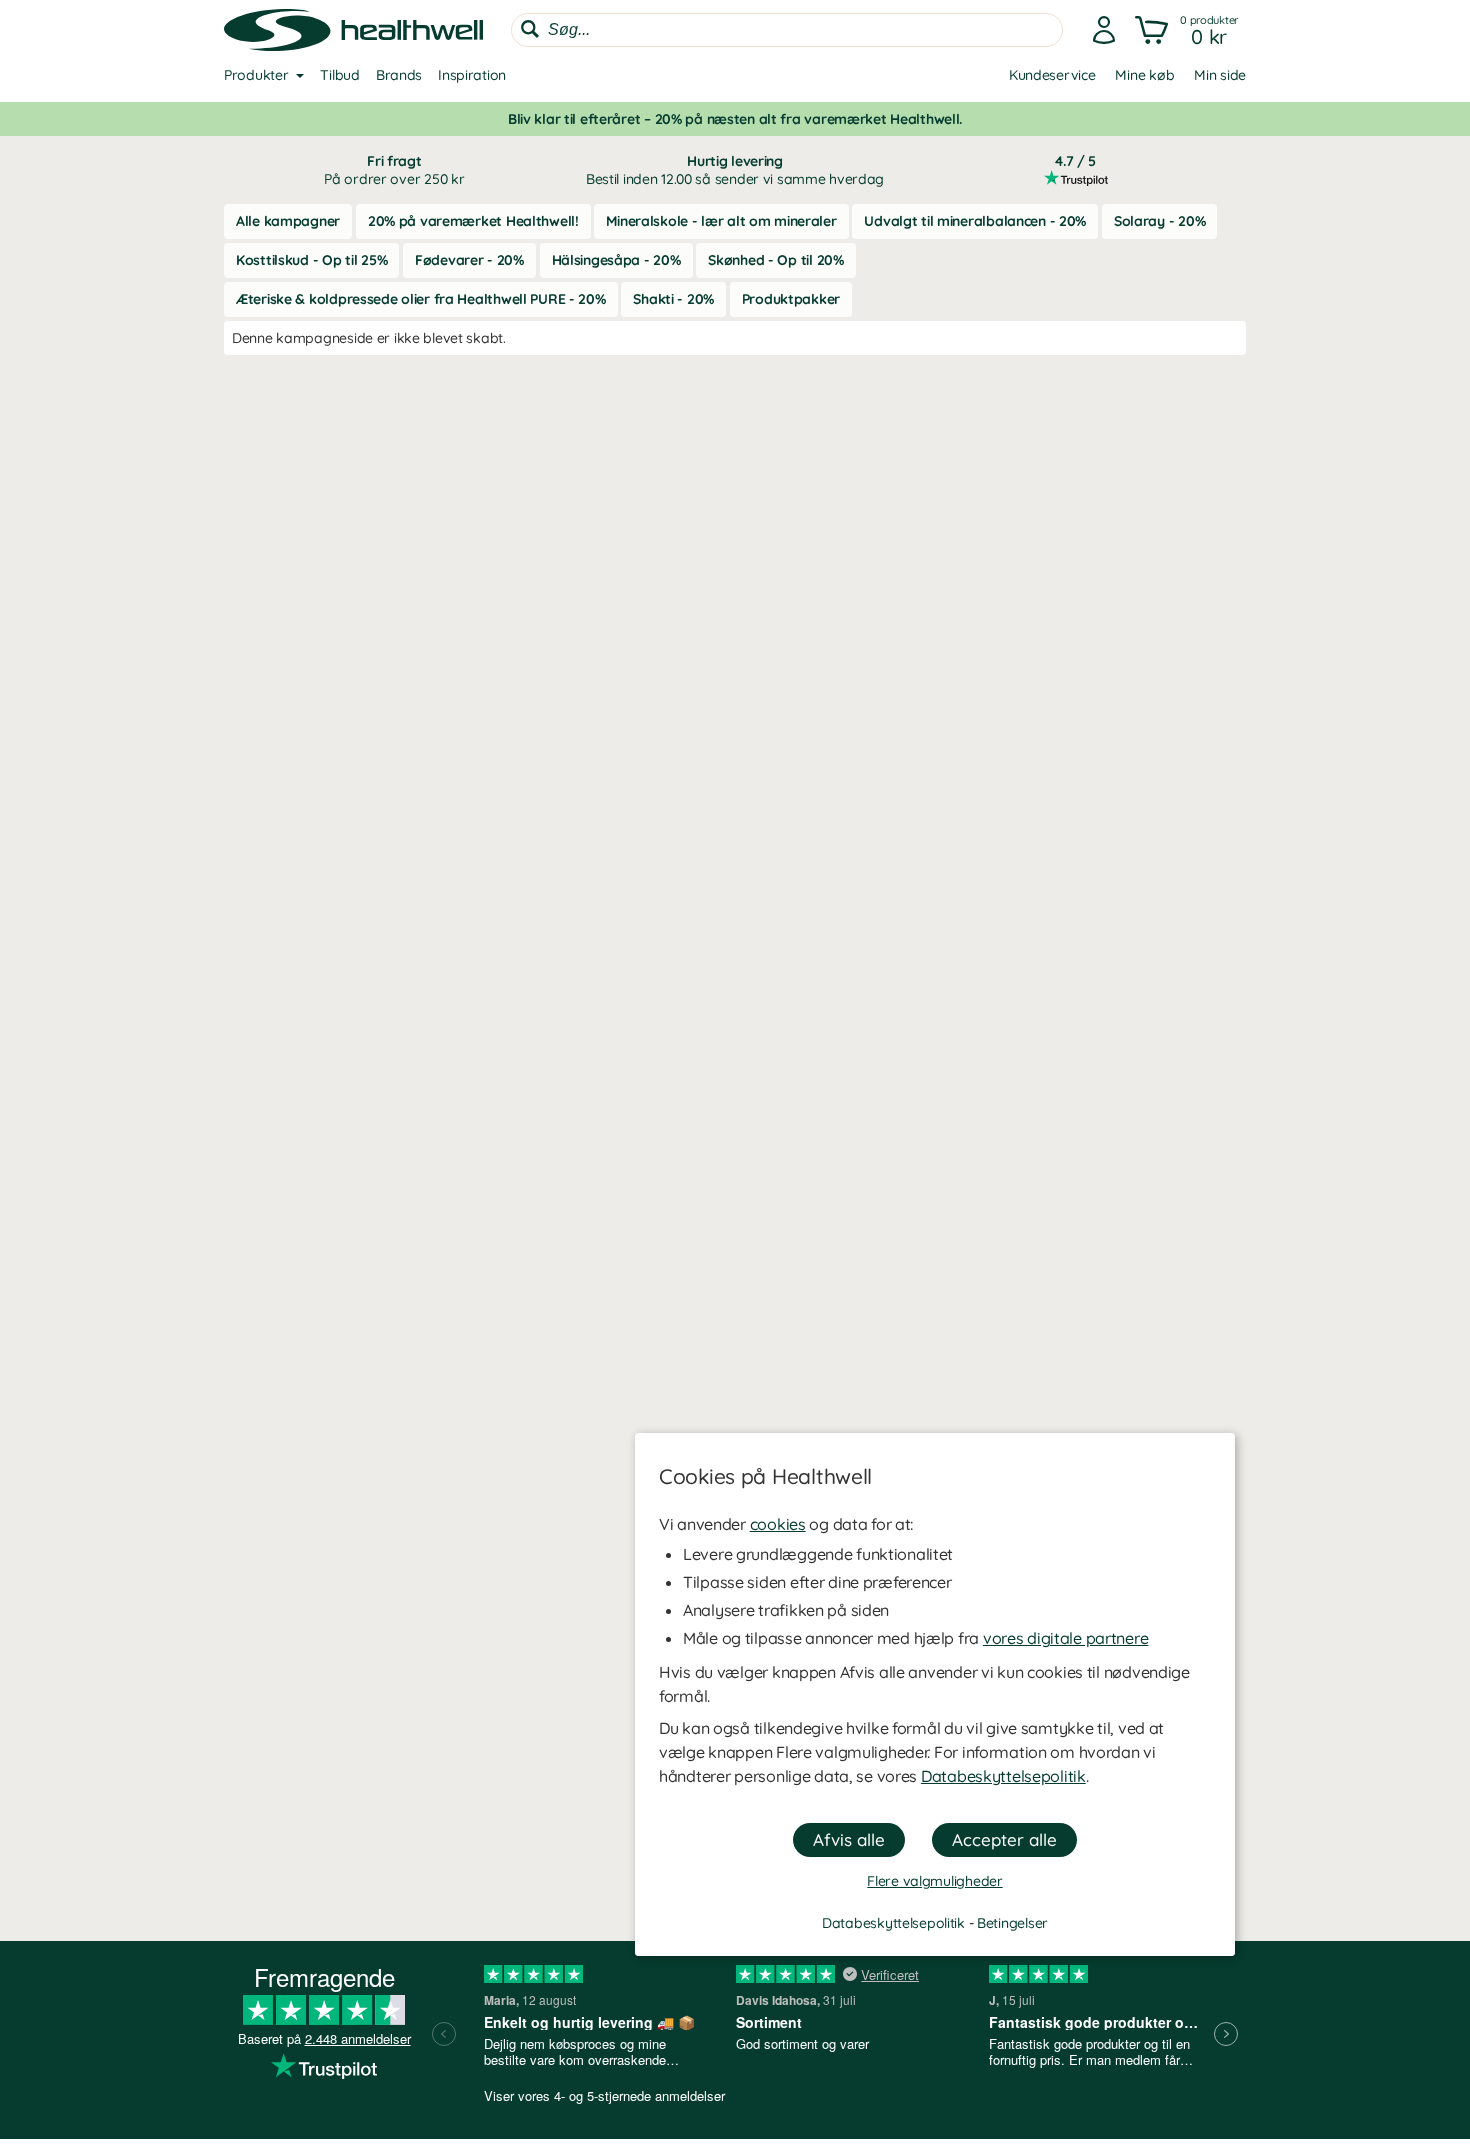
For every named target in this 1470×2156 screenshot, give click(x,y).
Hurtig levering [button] (735, 170)
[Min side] (1104, 30)
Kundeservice (1052, 75)
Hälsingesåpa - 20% (616, 260)
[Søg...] (530, 29)
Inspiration (472, 75)
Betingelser (1012, 1923)
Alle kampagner (288, 221)
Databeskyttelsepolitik (1003, 1776)
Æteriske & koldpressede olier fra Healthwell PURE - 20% (421, 299)
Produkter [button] (256, 75)
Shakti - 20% (673, 299)
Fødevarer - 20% (469, 260)
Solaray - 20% (1159, 221)
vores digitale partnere (1066, 1638)
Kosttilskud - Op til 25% (311, 260)
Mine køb (1144, 75)
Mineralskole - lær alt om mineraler (721, 221)
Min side (1220, 75)
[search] (787, 30)
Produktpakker (791, 299)
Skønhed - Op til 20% (775, 260)
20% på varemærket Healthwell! (473, 221)
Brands (399, 75)
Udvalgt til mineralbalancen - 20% (975, 221)
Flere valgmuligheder (934, 1881)
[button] (1188, 30)
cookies (778, 1524)
